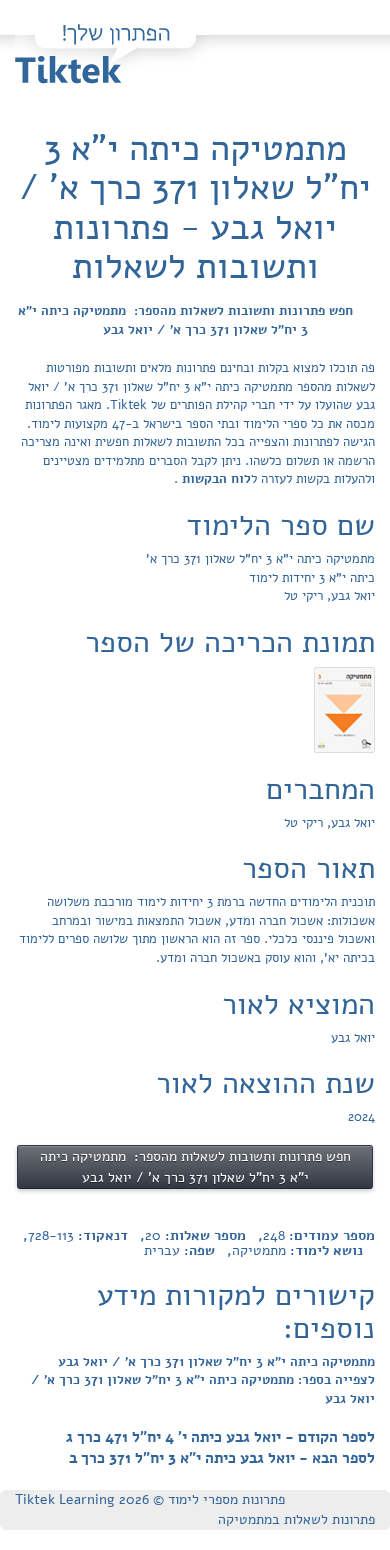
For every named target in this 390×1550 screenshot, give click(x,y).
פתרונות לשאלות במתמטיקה (296, 1519)
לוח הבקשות (214, 479)
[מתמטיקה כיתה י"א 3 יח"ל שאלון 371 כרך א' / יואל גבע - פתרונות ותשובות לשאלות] (344, 709)
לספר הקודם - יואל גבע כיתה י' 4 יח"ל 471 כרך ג (220, 1437)
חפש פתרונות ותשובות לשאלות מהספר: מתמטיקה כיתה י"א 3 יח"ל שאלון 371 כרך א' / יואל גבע (185, 320)
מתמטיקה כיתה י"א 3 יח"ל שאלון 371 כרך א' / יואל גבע (216, 1362)
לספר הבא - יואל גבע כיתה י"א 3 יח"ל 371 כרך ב (222, 1458)
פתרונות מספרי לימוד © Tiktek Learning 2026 (150, 1499)
